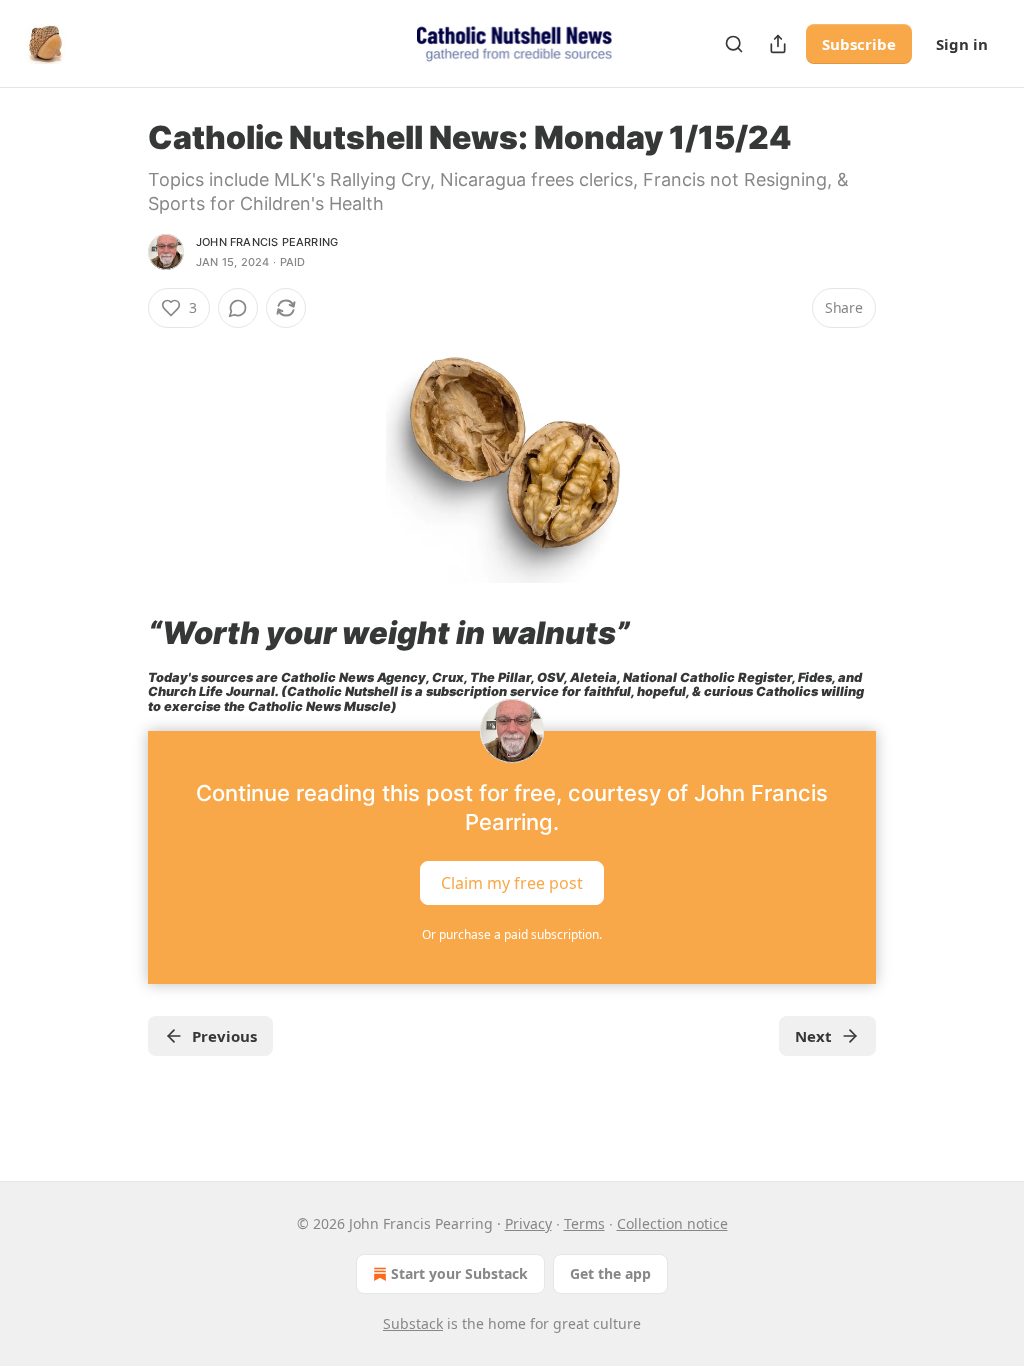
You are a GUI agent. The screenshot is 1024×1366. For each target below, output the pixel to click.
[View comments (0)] (238, 308)
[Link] (120, 633)
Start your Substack (459, 1273)
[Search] (734, 44)
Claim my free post (512, 882)
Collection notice (672, 1223)
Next (813, 1036)
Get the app (610, 1273)
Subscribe (859, 44)
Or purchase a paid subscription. (512, 934)
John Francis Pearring (267, 242)
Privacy (528, 1223)
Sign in (962, 44)
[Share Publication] (778, 44)
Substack (413, 1323)
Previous (224, 1036)
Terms (584, 1223)
